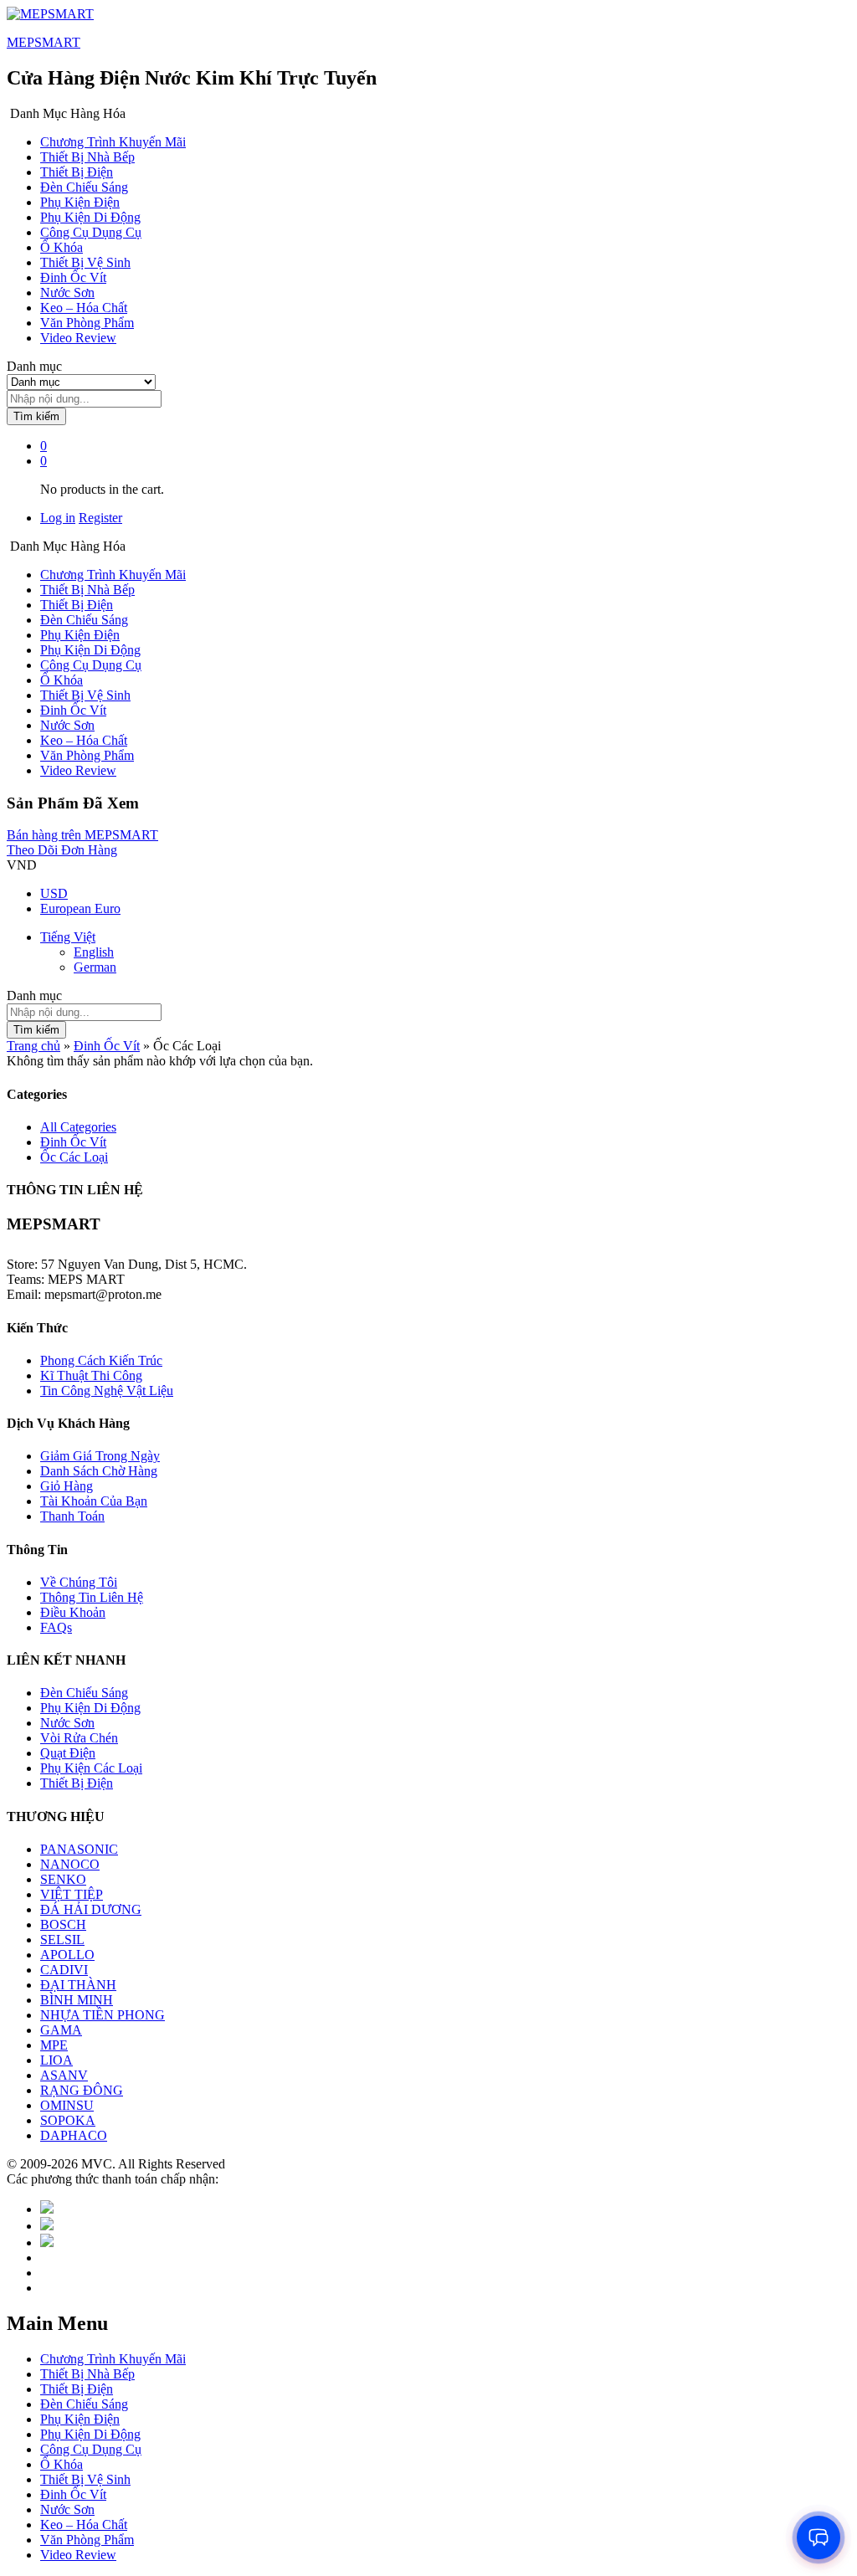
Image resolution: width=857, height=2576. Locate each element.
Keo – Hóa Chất (84, 308)
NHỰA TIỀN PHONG (103, 2015)
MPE (54, 2045)
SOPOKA (68, 2120)
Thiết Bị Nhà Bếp (87, 157)
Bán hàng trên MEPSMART (82, 835)
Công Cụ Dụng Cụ (91, 232)
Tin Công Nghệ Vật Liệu (107, 1391)
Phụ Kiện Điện (80, 202)
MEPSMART (44, 42)
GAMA (61, 2030)
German (95, 967)
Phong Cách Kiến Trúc (101, 1360)
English (94, 952)
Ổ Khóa (62, 247)
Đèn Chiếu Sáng (84, 187)
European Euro (80, 908)
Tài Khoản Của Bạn (94, 1501)
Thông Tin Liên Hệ (92, 1597)
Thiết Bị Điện (77, 172)
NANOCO (70, 1864)
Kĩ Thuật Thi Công (91, 1375)
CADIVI (64, 1970)
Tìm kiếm (36, 416)
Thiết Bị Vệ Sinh (85, 262)
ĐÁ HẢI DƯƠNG (91, 1909)
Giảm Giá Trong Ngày (100, 1456)
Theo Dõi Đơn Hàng (62, 850)
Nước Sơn (67, 292)
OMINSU (67, 2105)
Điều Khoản (73, 1612)
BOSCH (63, 1924)
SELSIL (62, 1940)
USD (54, 893)
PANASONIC (79, 1849)
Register (100, 518)
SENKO (63, 1879)
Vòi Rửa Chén (79, 1738)
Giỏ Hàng (67, 1486)
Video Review (78, 338)
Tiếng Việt (68, 937)
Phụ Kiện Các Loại (91, 1768)
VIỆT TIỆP (72, 1894)
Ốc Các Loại (74, 1157)
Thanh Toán (72, 1516)
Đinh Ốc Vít (73, 277)
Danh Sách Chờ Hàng (99, 1471)
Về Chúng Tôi (79, 1582)
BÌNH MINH (77, 2000)
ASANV (64, 2075)
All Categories (78, 1127)
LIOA (56, 2060)
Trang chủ (33, 1046)
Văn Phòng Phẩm (87, 323)
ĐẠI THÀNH (78, 1985)
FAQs (56, 1627)
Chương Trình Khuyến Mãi (113, 142)
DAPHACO (74, 2135)
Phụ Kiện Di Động (90, 217)
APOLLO (67, 1955)
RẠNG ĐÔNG (82, 2090)
